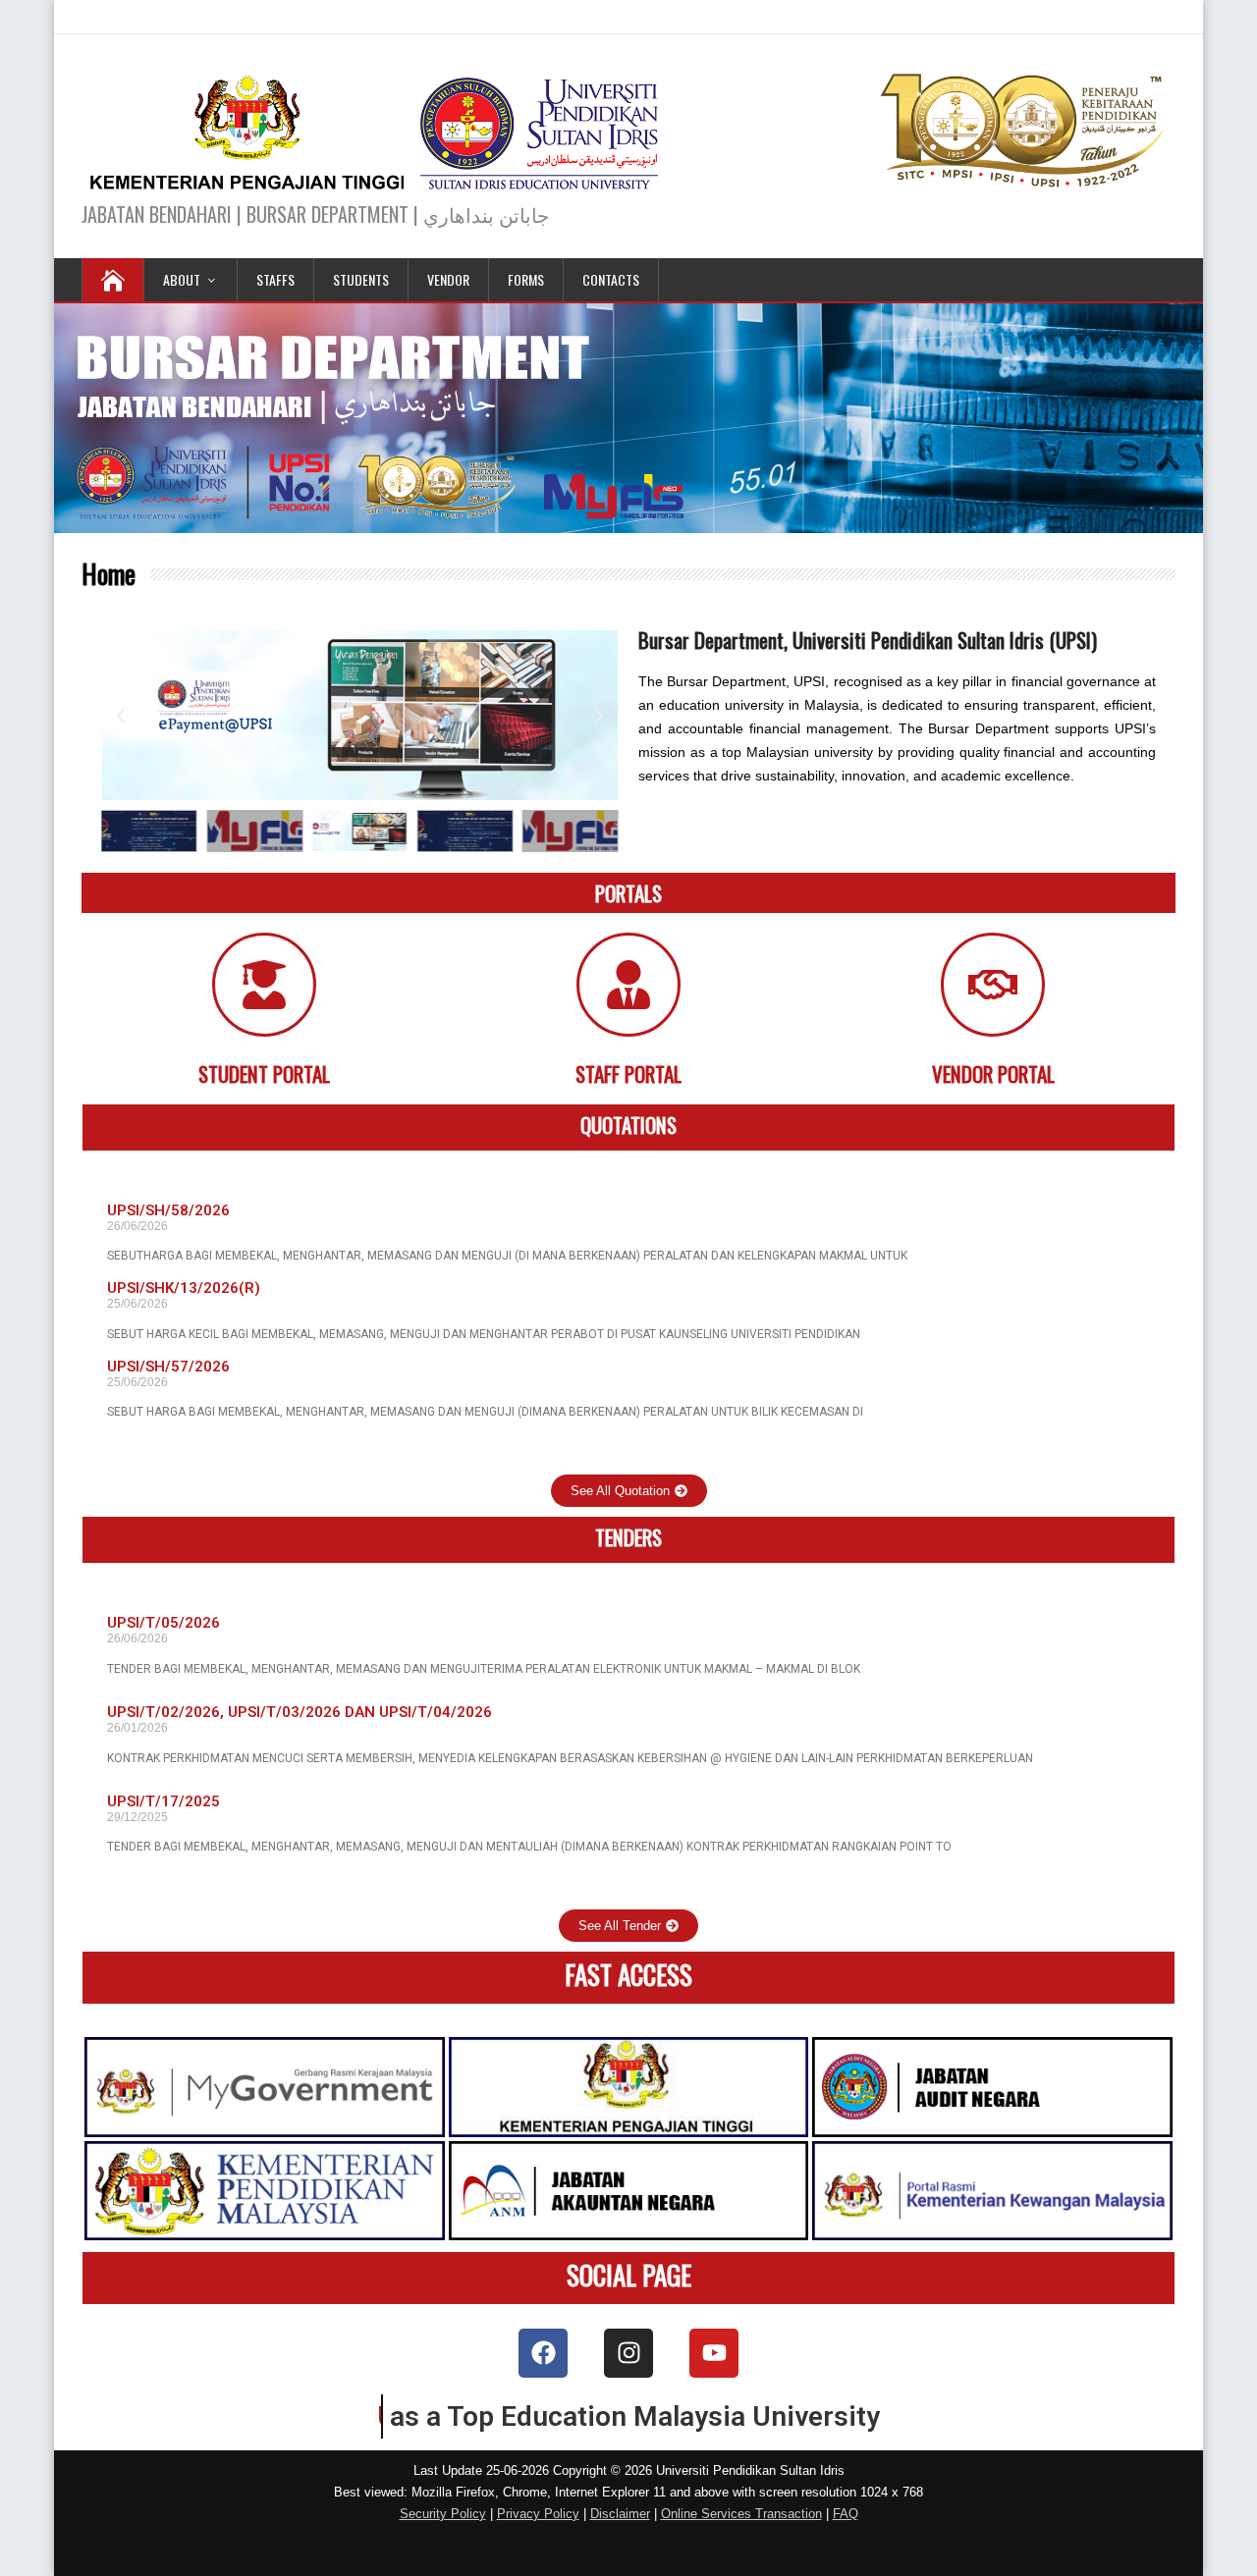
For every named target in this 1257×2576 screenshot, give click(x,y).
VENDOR (448, 279)
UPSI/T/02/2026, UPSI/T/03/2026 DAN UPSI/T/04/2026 (300, 1712)
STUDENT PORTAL (264, 1073)
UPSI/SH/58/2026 (168, 1210)
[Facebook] (543, 2353)
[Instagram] (628, 2353)
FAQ (846, 2514)
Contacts (611, 279)
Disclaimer (620, 2514)
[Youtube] (714, 2353)
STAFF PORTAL (628, 1073)
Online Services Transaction (741, 2514)
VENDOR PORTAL (993, 1073)
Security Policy (443, 2514)
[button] (121, 716)
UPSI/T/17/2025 (164, 1801)
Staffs (275, 279)
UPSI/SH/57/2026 (168, 1367)
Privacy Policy (538, 2514)
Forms (526, 279)
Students (361, 279)
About (182, 279)
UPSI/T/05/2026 (164, 1623)
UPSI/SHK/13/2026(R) (184, 1288)
